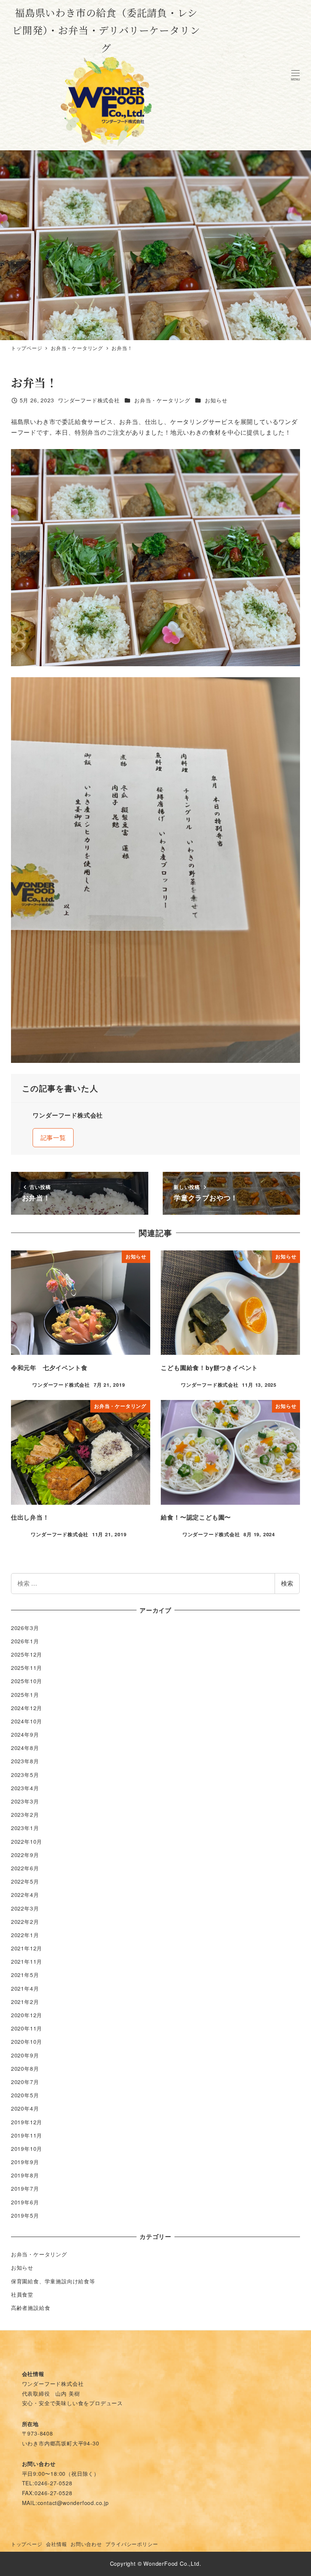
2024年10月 (27, 1721)
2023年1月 (25, 1828)
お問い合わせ (86, 2544)
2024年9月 (25, 1734)
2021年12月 (27, 1948)
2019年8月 (25, 2175)
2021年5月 (25, 1975)
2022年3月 (25, 1908)
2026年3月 (25, 1628)
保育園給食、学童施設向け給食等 (53, 2281)
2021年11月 (27, 1961)
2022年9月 (25, 1855)
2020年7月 (25, 2082)
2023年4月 (25, 1788)
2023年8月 (25, 1761)
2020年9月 (25, 2055)
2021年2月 (25, 2002)
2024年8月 (25, 1748)
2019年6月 (25, 2202)
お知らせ (216, 400)
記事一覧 (53, 1137)
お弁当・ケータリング (162, 400)
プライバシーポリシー (132, 2544)
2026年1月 (25, 1641)
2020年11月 (27, 2028)
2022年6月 (25, 1868)
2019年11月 (27, 2135)
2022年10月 (27, 1841)
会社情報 (56, 2544)
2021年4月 (25, 1988)
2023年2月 (25, 1815)
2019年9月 (25, 2162)
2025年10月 (27, 1681)
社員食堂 (22, 2294)
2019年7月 (25, 2188)
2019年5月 (25, 2215)
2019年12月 (27, 2122)
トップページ (27, 2544)
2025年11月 (27, 1668)
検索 (287, 1583)
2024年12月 (27, 1708)
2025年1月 (25, 1695)
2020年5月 (25, 2095)
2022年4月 (25, 1895)
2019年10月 (27, 2149)
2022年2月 (25, 1922)
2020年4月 (25, 2108)
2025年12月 (27, 1654)
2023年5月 (25, 1775)
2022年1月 (25, 1935)
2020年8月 (25, 2068)
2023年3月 (25, 1801)
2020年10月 (27, 2042)
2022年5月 (25, 1881)
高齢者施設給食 (31, 2308)
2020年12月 (27, 2015)
